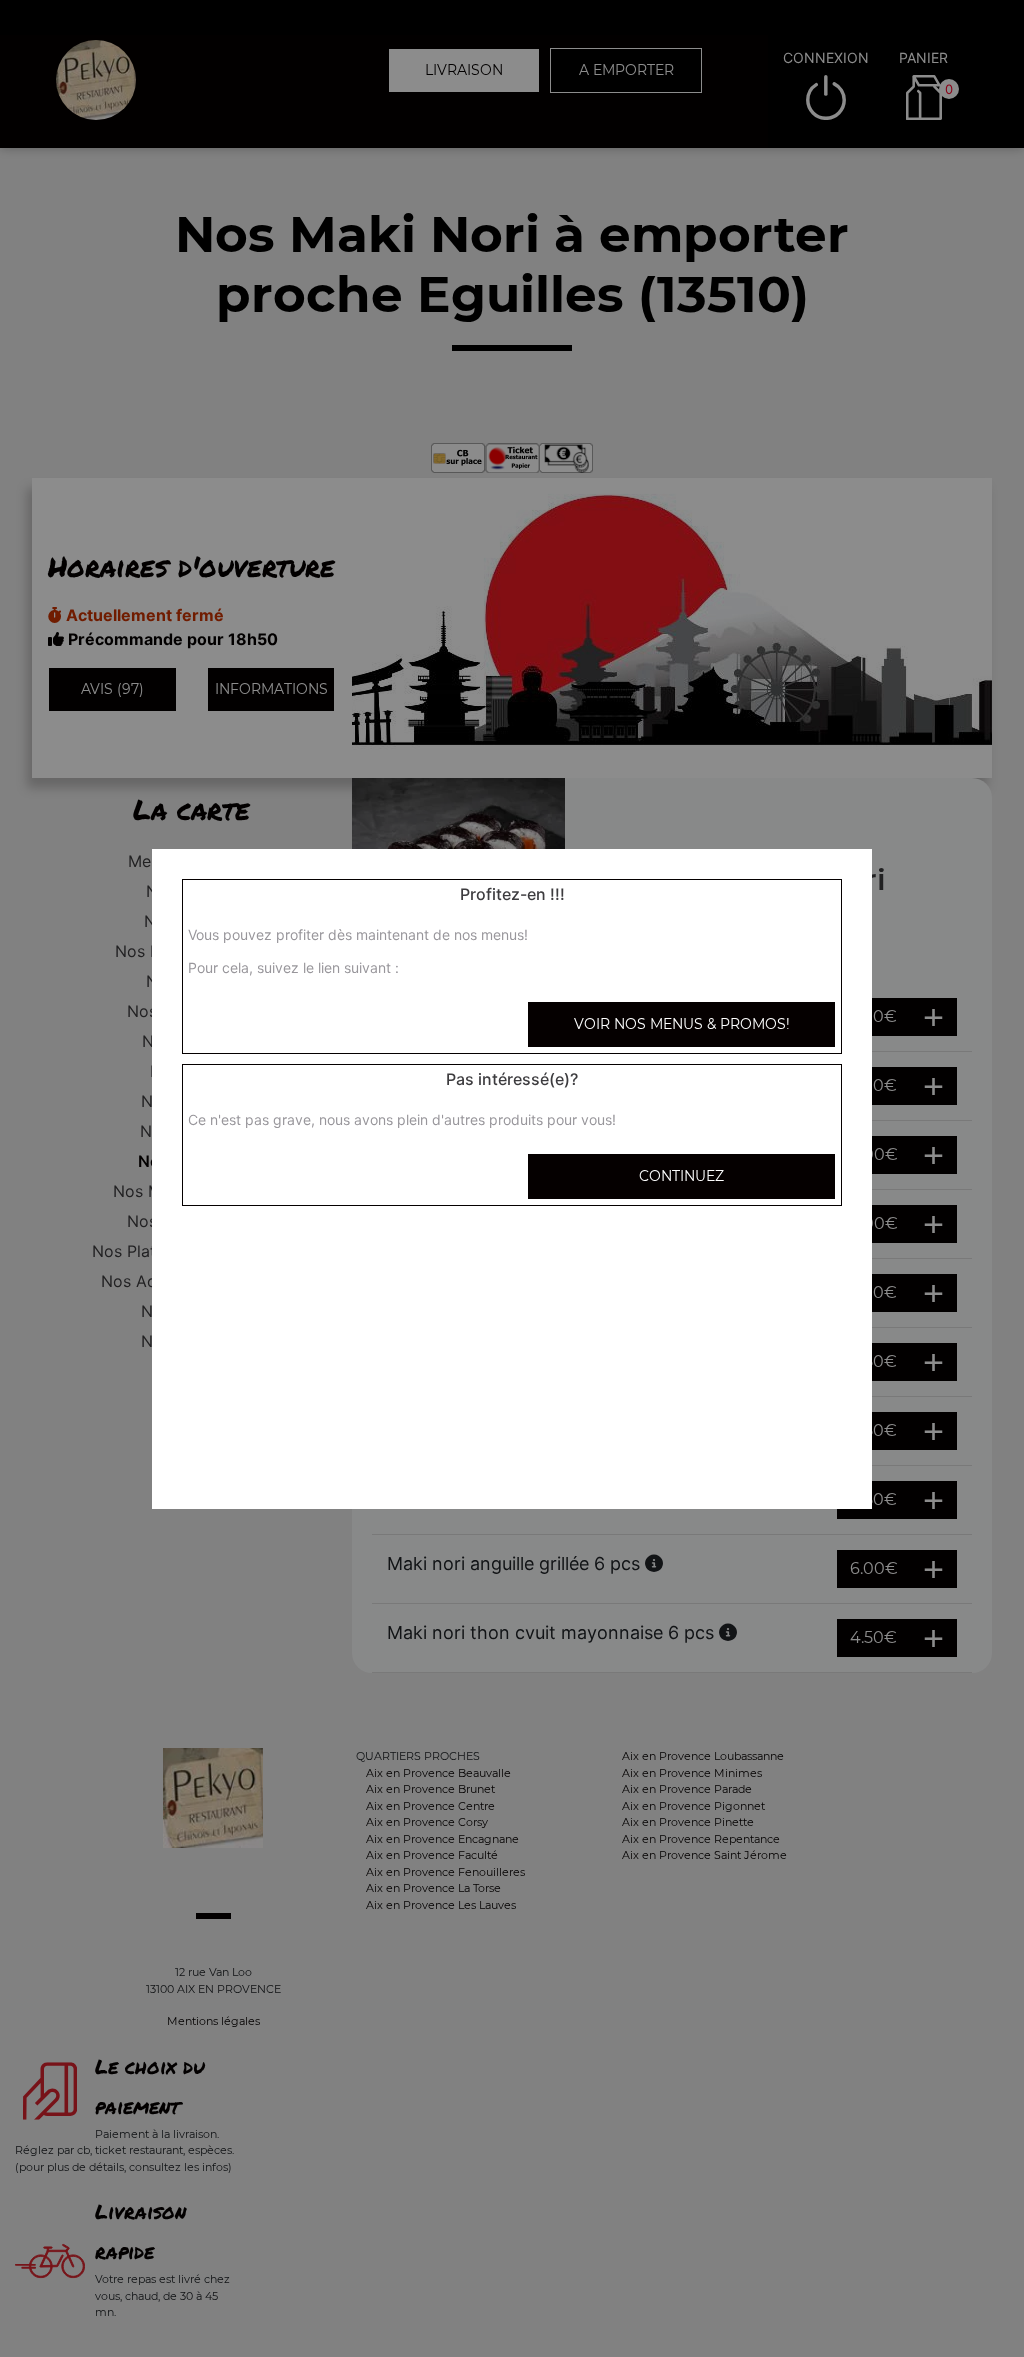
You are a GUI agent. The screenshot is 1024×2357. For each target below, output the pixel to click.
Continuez (681, 1176)
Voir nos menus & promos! (682, 1024)
